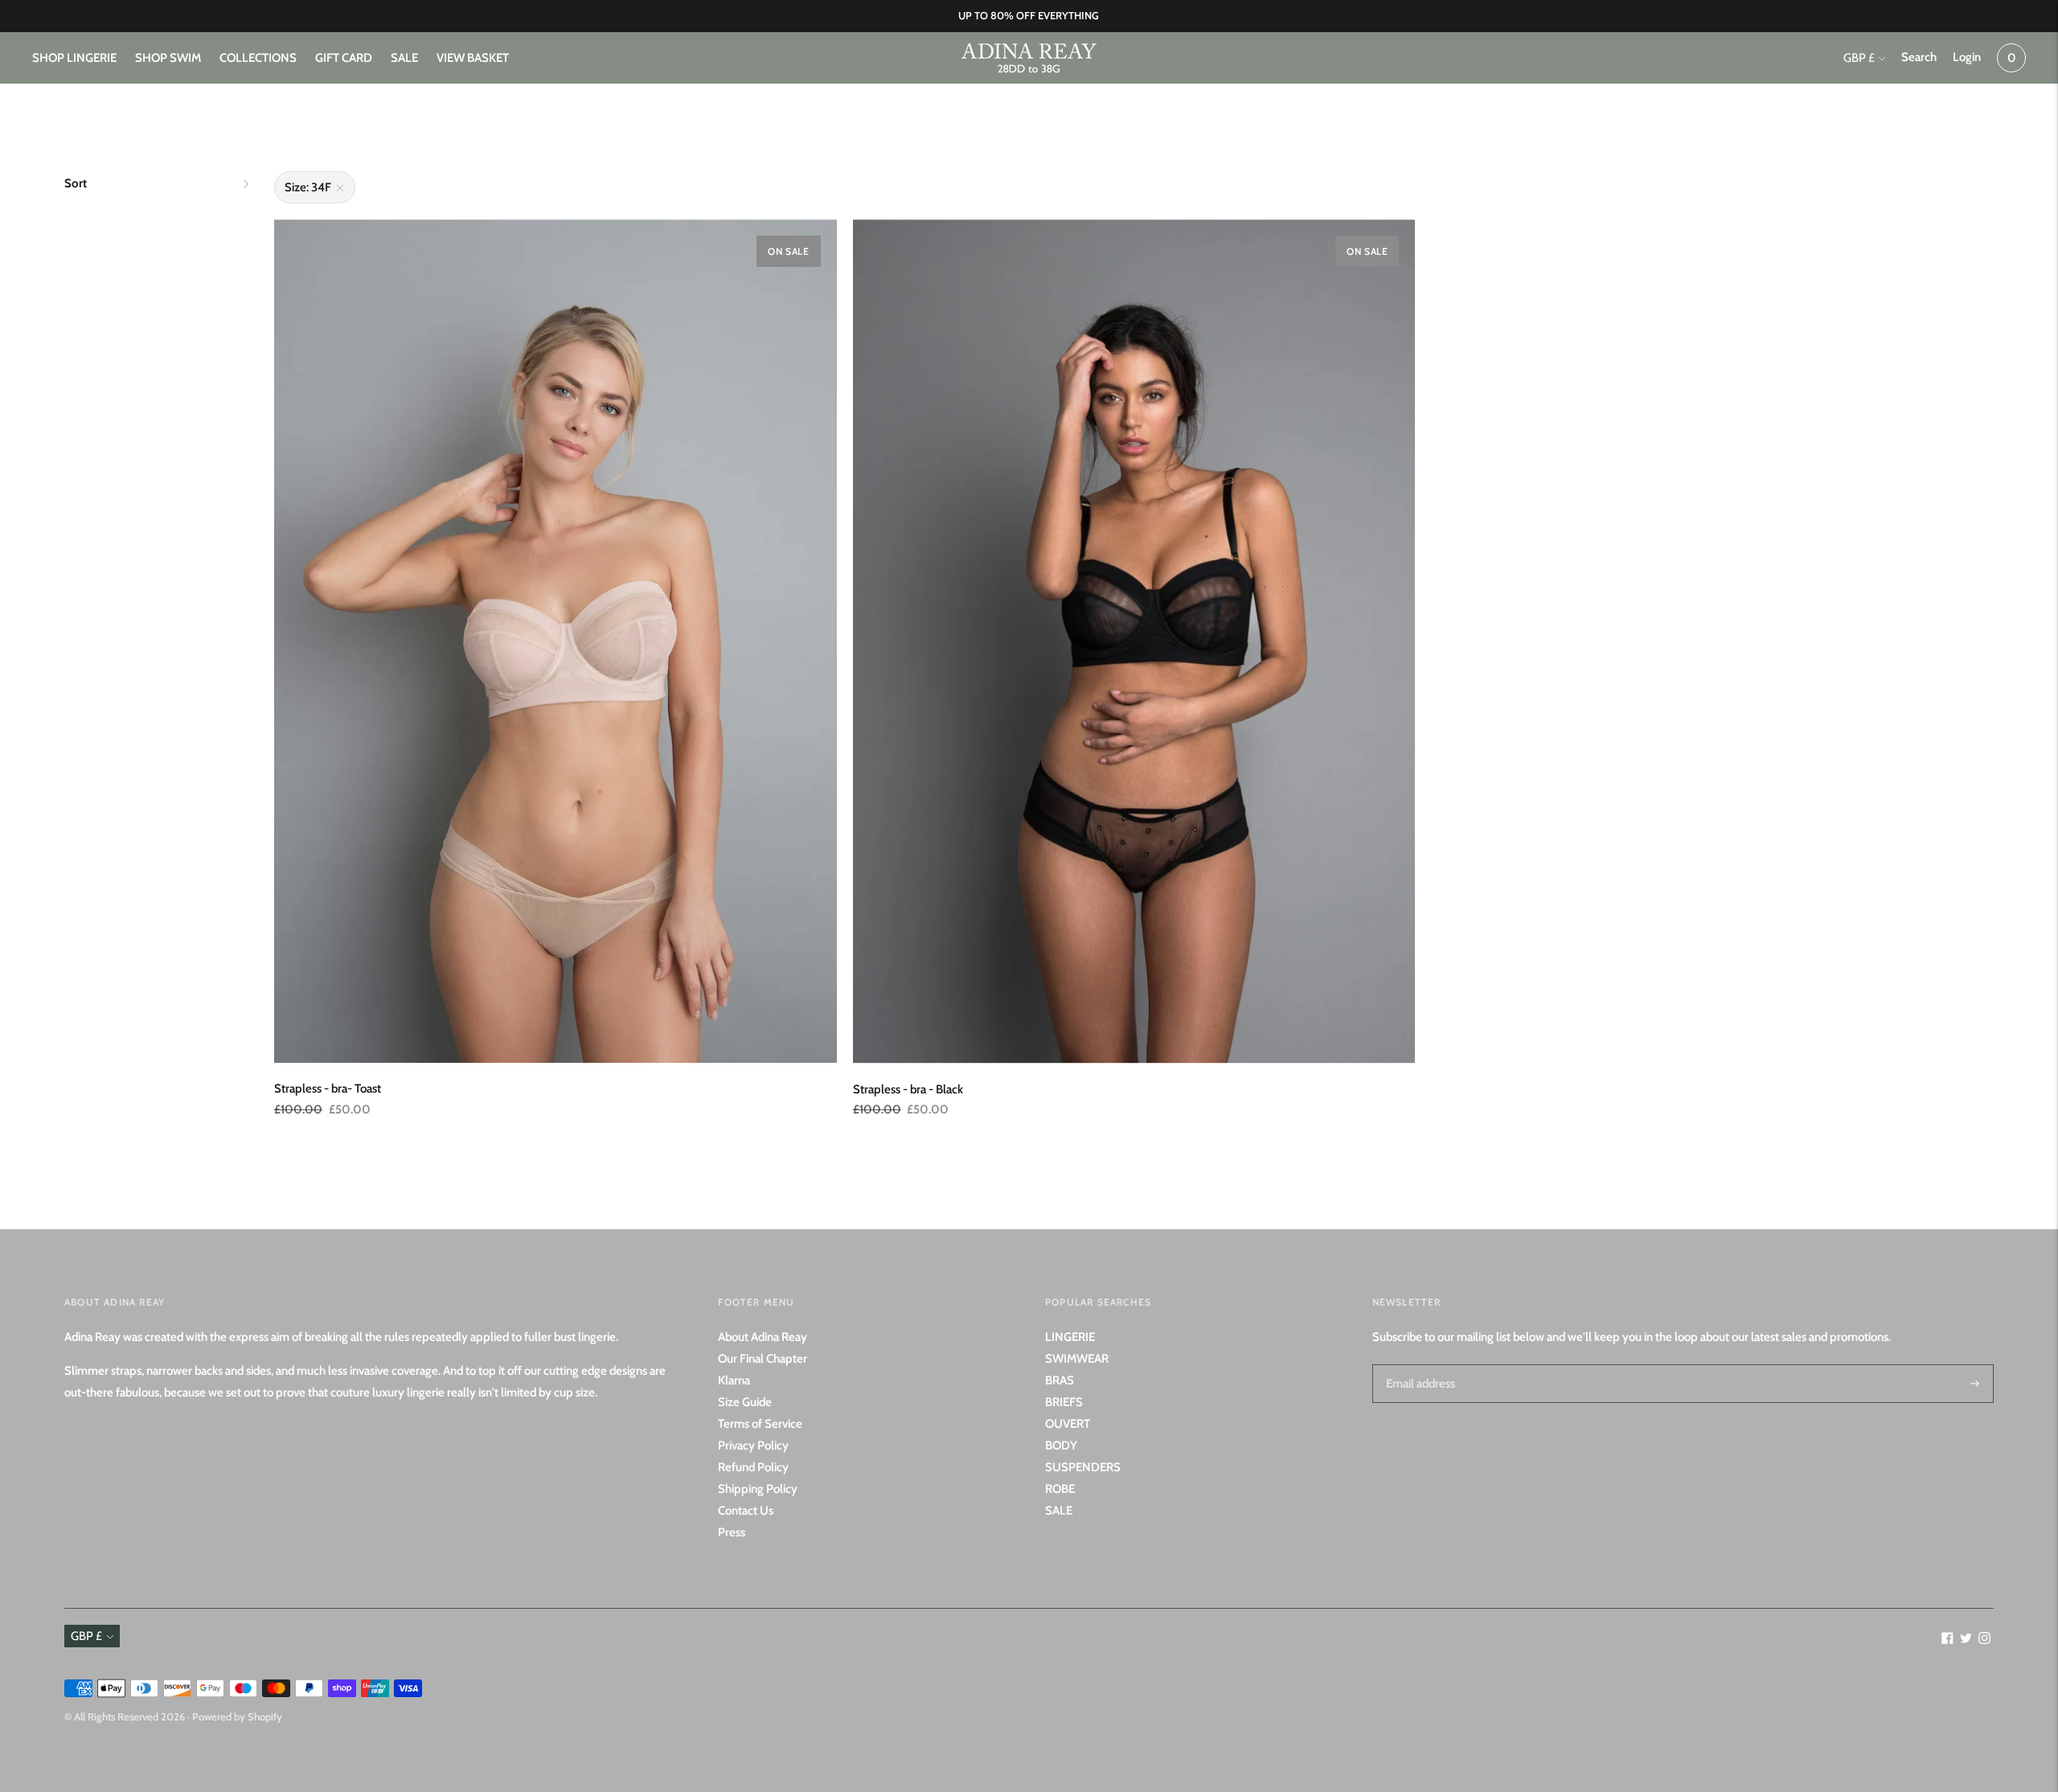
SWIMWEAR (1077, 1359)
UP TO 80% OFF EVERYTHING (1029, 15)
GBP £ (1859, 58)
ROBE (1060, 1489)
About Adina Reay (763, 1337)
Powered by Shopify (237, 1716)
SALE (404, 58)
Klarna (734, 1380)
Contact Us (746, 1511)
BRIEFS (1064, 1402)
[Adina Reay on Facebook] (1947, 1640)
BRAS (1060, 1380)
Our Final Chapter (763, 1359)
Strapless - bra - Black (908, 1089)
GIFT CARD (344, 58)
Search (1919, 57)
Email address (1418, 1364)
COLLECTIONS (258, 58)
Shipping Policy (758, 1489)
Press (732, 1532)
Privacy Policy (753, 1445)
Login (1967, 57)
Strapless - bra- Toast (328, 1089)
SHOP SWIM (168, 58)
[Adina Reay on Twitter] (1966, 1640)
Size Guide (745, 1402)
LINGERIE (1070, 1337)
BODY (1061, 1445)
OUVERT (1068, 1424)
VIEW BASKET (473, 58)
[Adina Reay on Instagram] (1984, 1640)
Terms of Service (760, 1424)
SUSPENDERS (1083, 1467)
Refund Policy (753, 1467)
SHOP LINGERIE (74, 58)
